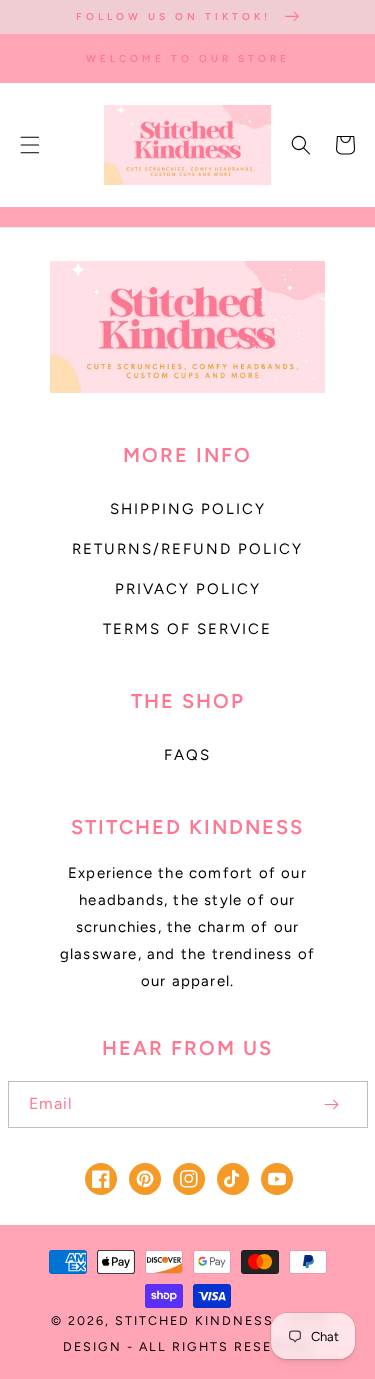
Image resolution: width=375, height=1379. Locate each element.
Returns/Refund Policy (187, 549)
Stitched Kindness (194, 1320)
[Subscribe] (332, 1104)
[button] (30, 145)
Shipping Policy (188, 509)
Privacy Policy (188, 589)
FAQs (187, 755)
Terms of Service (187, 629)
